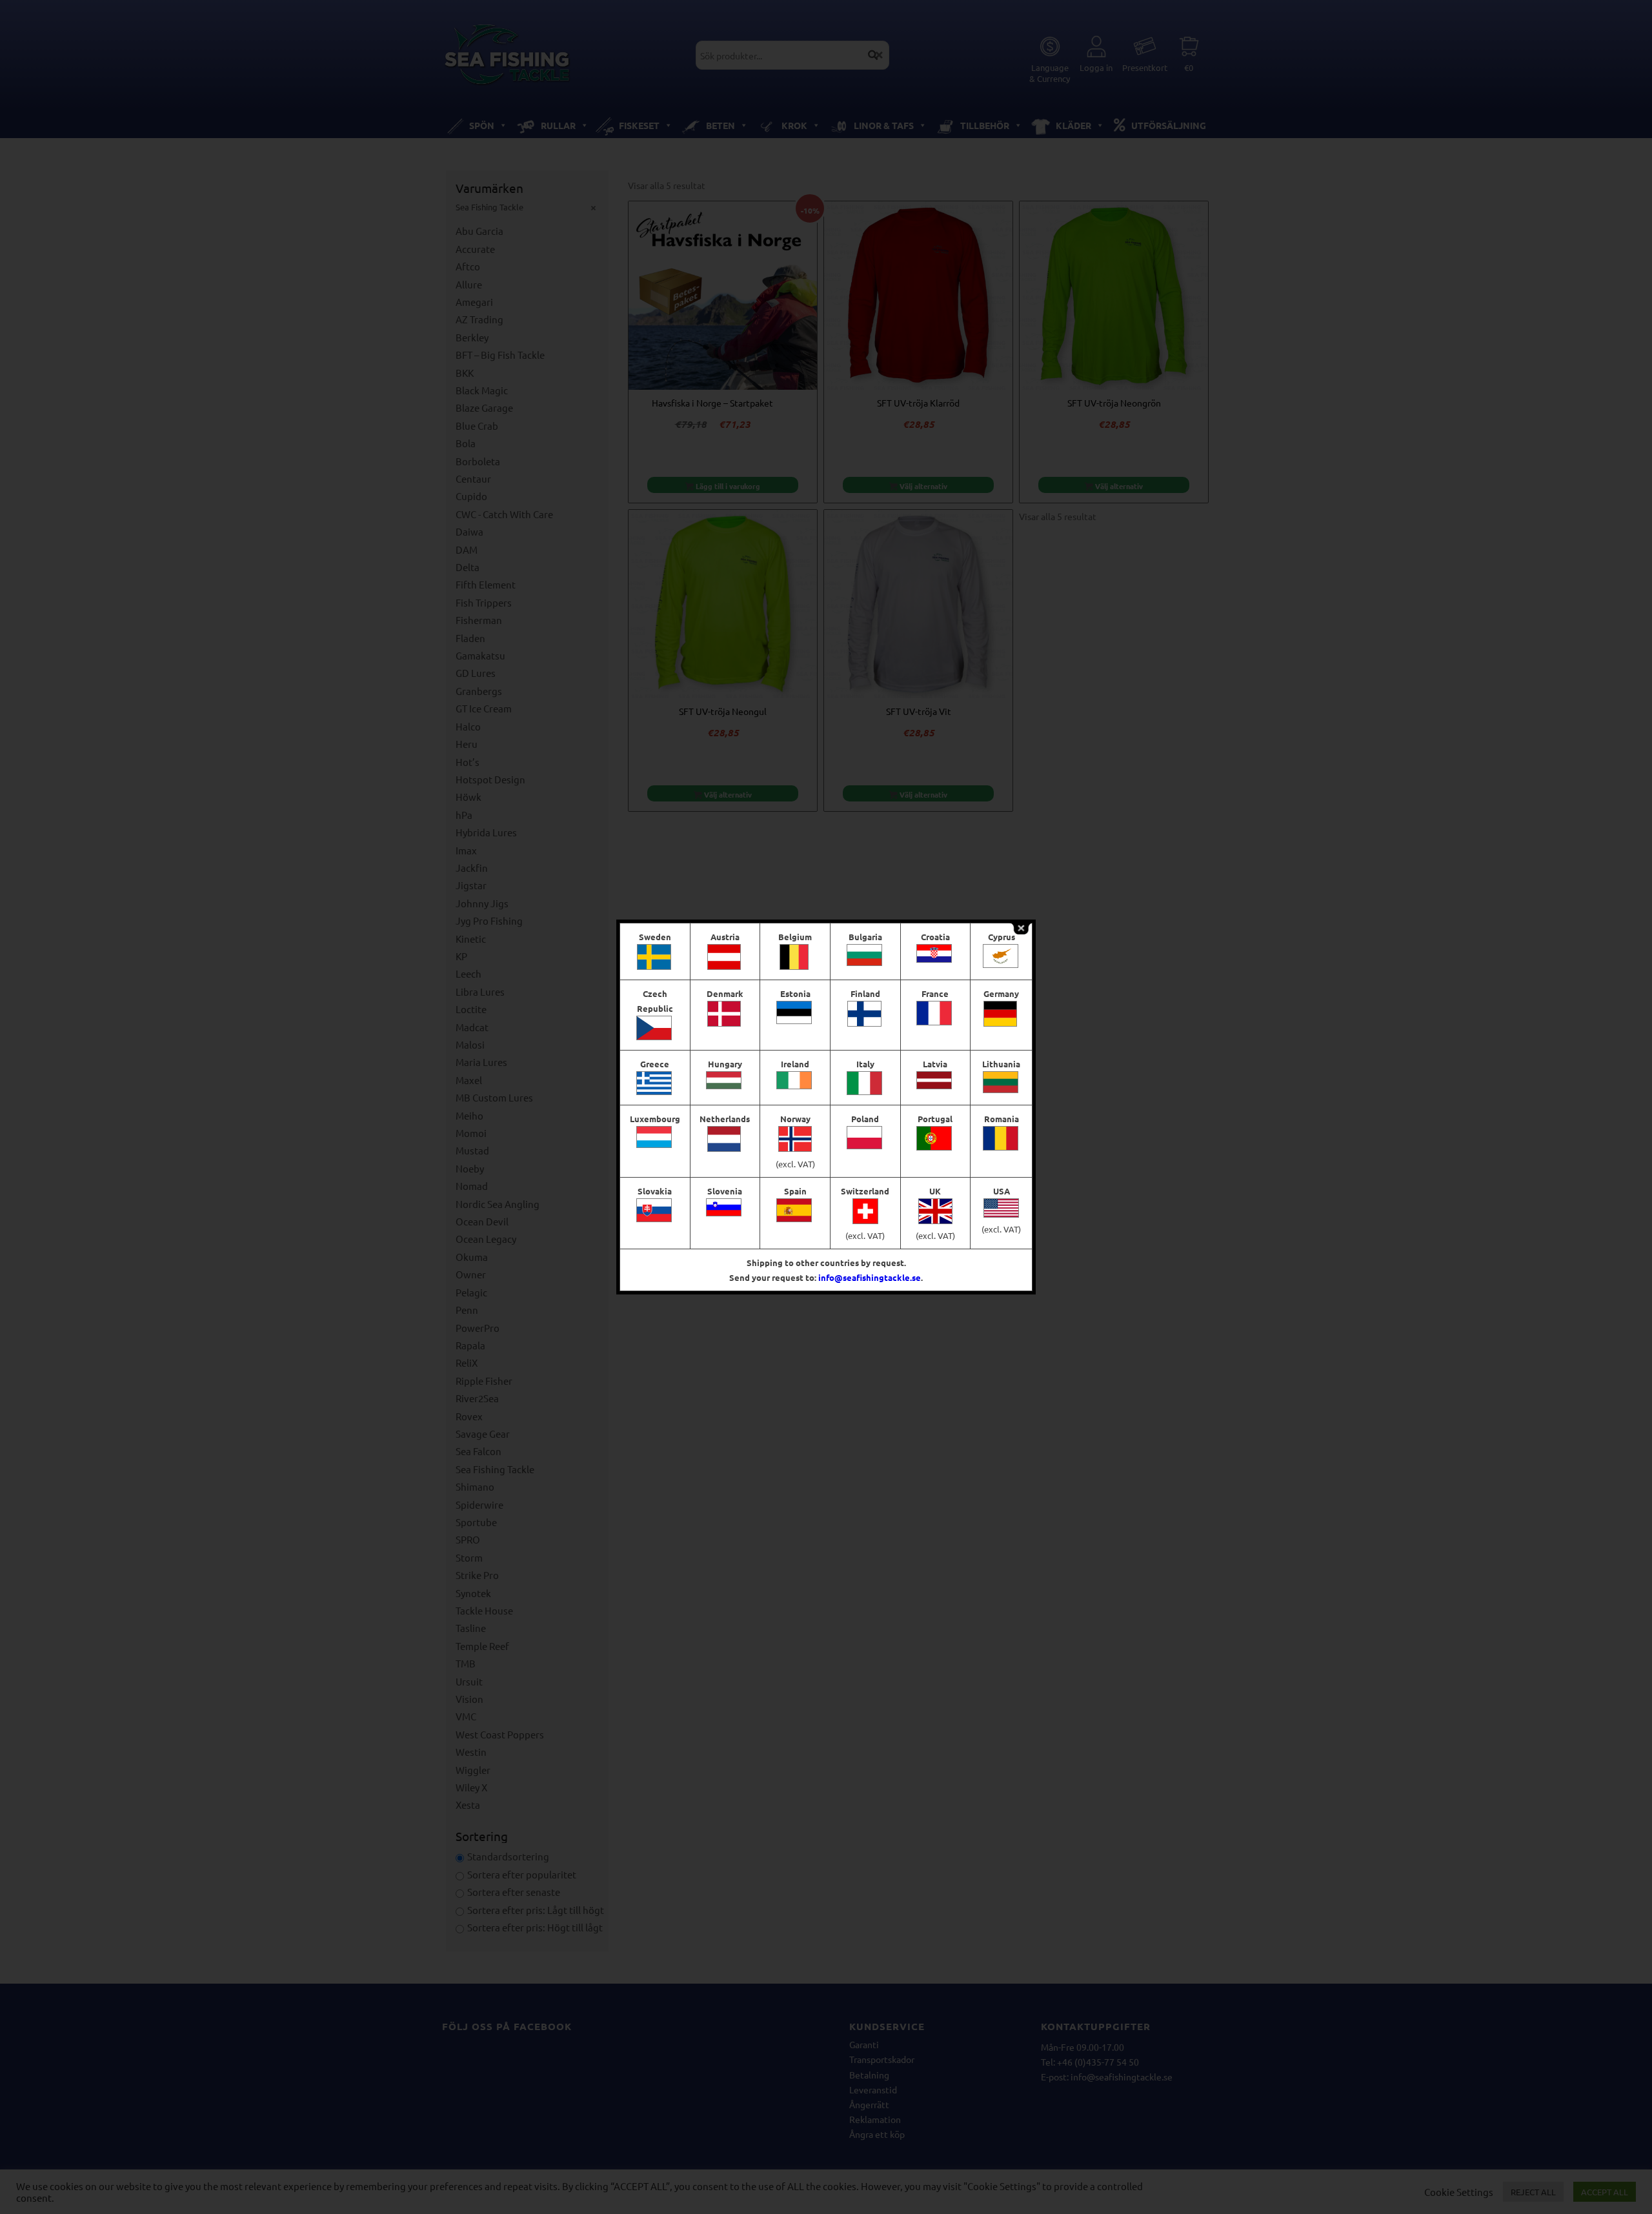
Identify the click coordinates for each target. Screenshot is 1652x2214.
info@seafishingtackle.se (870, 1277)
